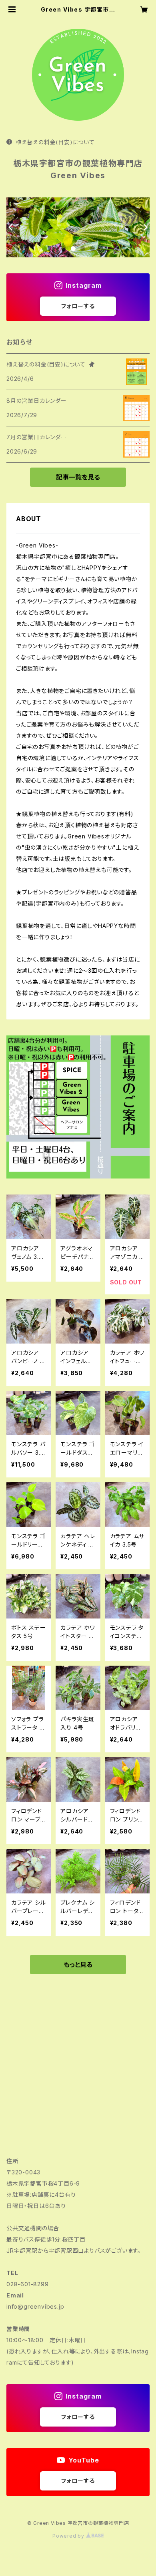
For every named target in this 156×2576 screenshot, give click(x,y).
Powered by (69, 2536)
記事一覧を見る (78, 477)
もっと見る (78, 1965)
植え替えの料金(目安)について (55, 142)
